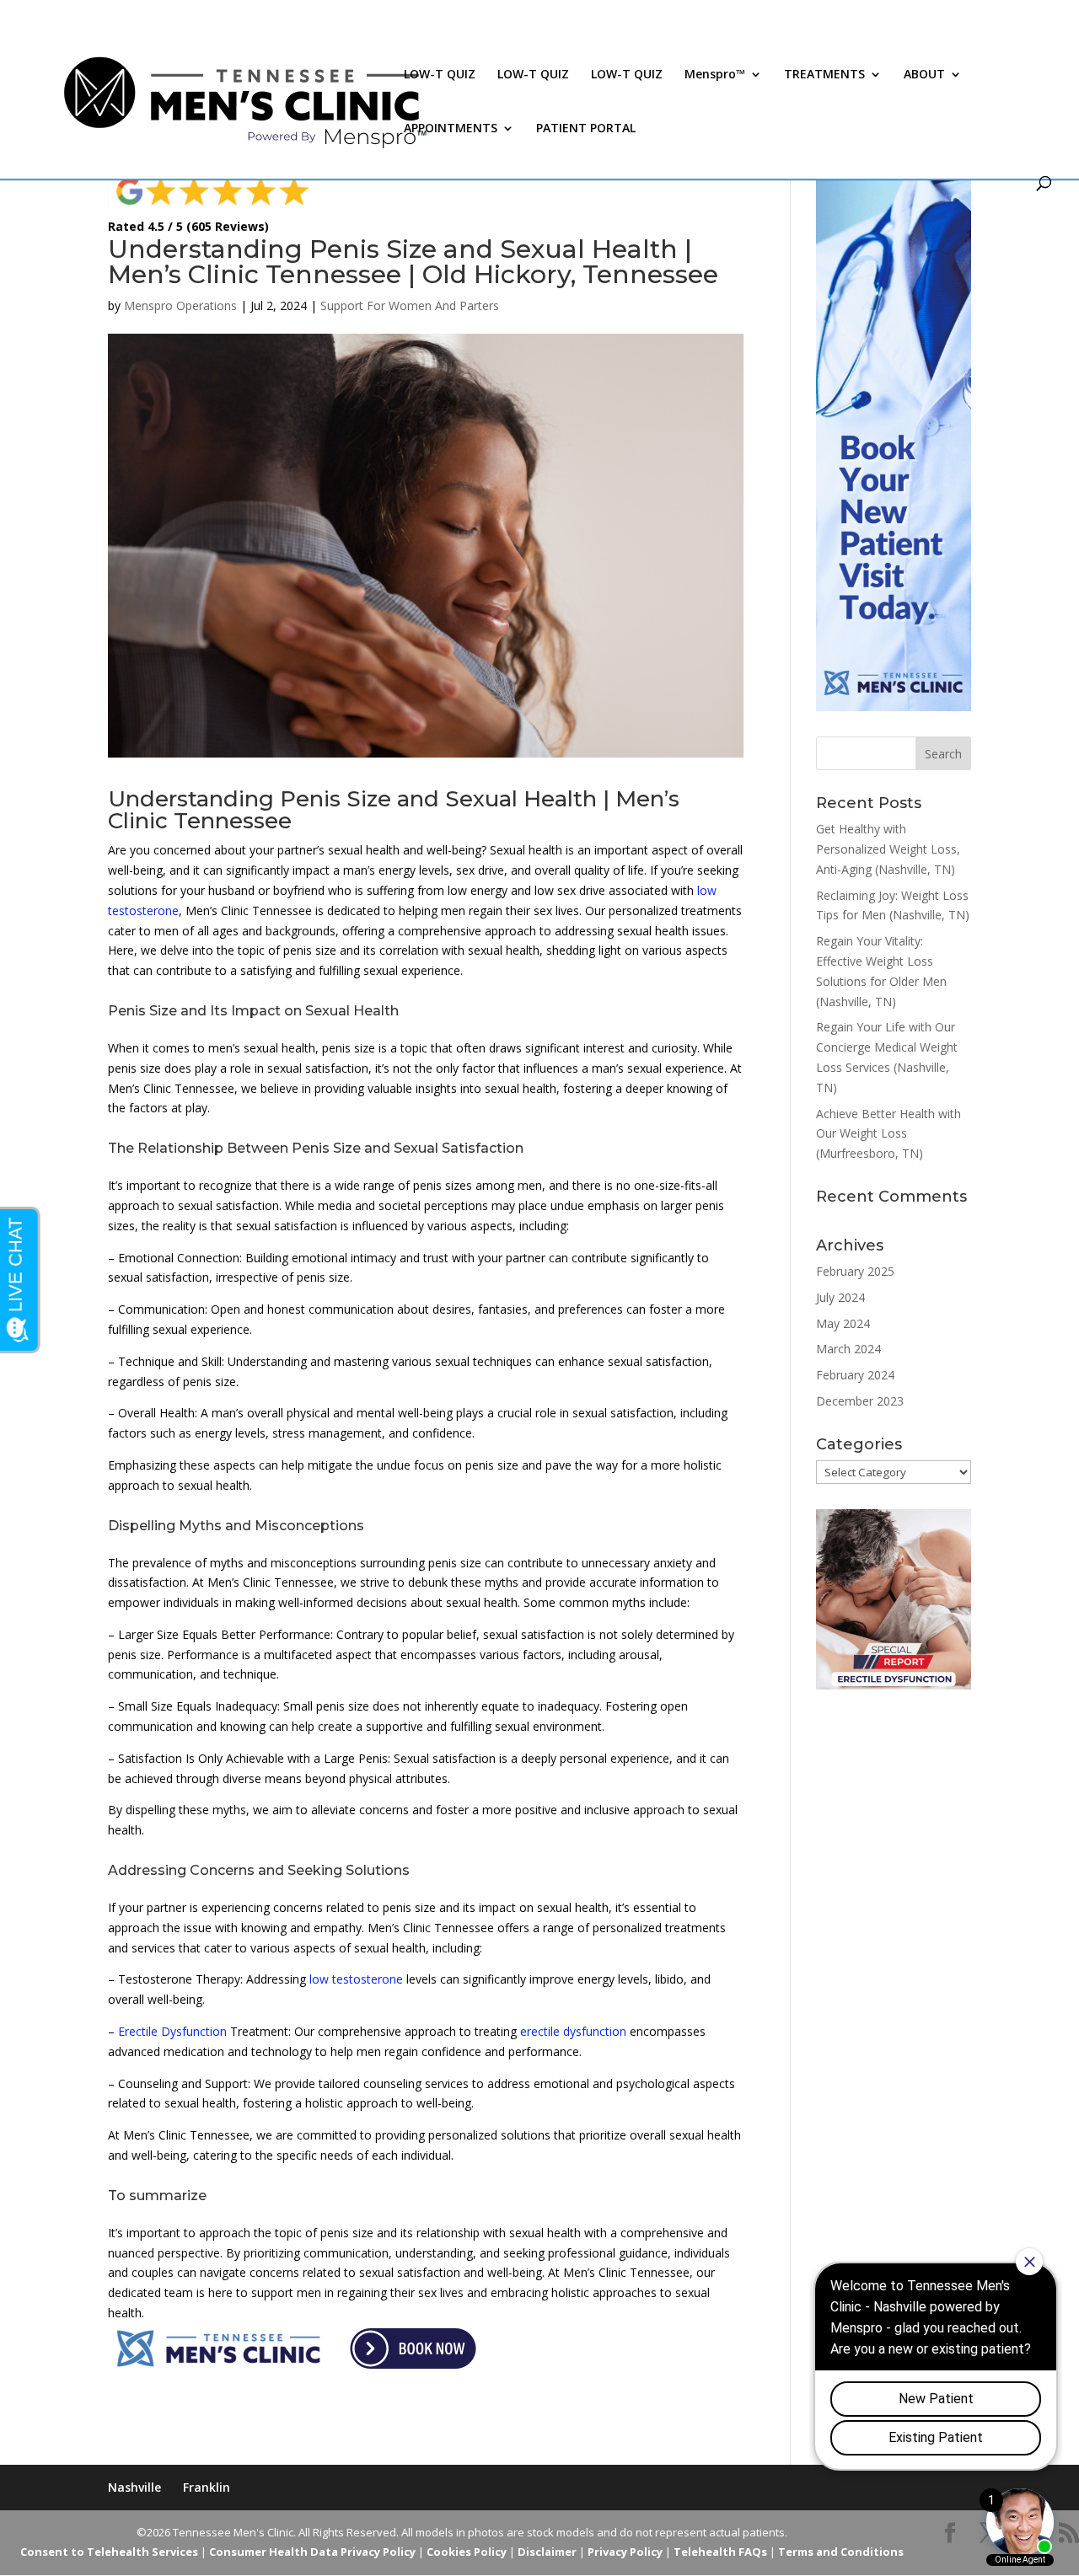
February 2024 (855, 1375)
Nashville (134, 2487)
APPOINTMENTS (451, 129)
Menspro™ (715, 75)
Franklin (207, 2487)
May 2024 (843, 1323)
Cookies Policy (467, 2552)
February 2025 (855, 1271)
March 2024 (848, 1349)
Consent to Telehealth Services (109, 2552)
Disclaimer (547, 2552)
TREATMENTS (824, 75)
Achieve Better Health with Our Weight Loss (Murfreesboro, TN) (888, 1134)
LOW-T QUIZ (440, 75)
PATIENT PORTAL (586, 129)
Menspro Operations (180, 305)
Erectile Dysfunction (172, 2031)
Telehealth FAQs (720, 2552)
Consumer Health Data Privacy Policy (312, 2552)
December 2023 (860, 1401)
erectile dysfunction (573, 2031)
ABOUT (924, 75)
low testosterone (356, 1979)
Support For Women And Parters (410, 305)
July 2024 (840, 1297)
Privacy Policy (625, 2552)
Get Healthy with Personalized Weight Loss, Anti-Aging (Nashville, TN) (888, 849)
